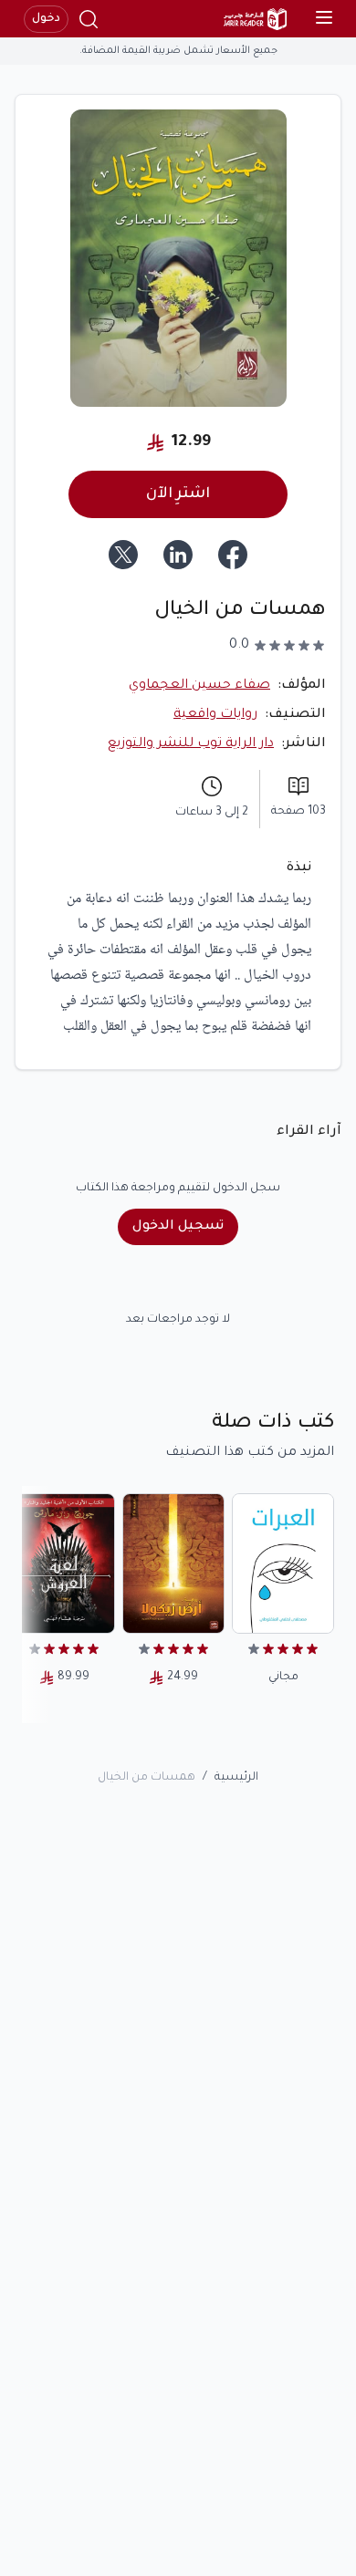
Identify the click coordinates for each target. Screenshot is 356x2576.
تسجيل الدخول (178, 1227)
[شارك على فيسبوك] (233, 555)
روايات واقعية (215, 715)
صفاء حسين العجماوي (199, 686)
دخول (46, 19)
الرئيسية (236, 1778)
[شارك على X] (123, 555)
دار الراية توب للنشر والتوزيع (191, 744)
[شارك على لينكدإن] (178, 555)
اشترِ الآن (178, 494)
